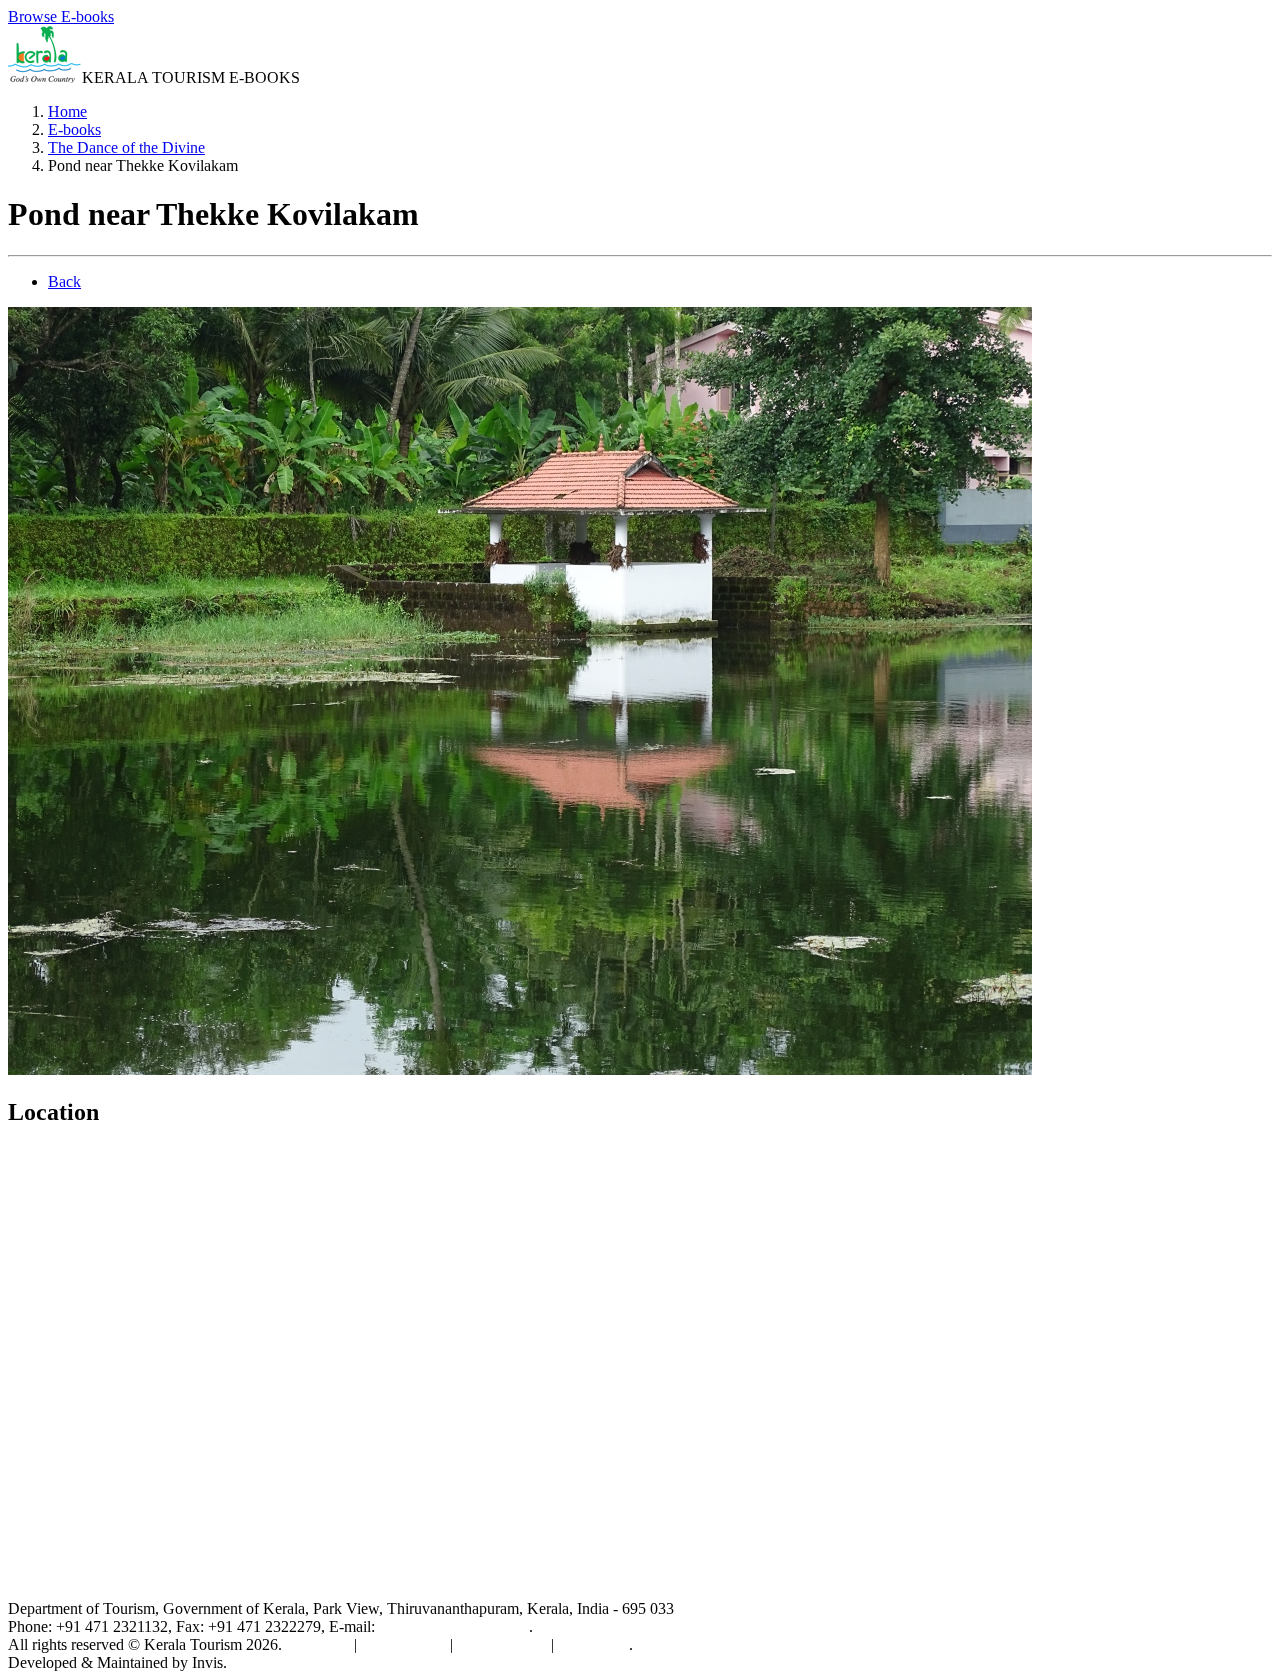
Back (64, 281)
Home (67, 111)
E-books (74, 129)
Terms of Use (403, 1644)
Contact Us (593, 1644)
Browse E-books (61, 16)
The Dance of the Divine (126, 147)
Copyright (318, 1644)
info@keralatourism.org (454, 1626)
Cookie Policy (502, 1644)
